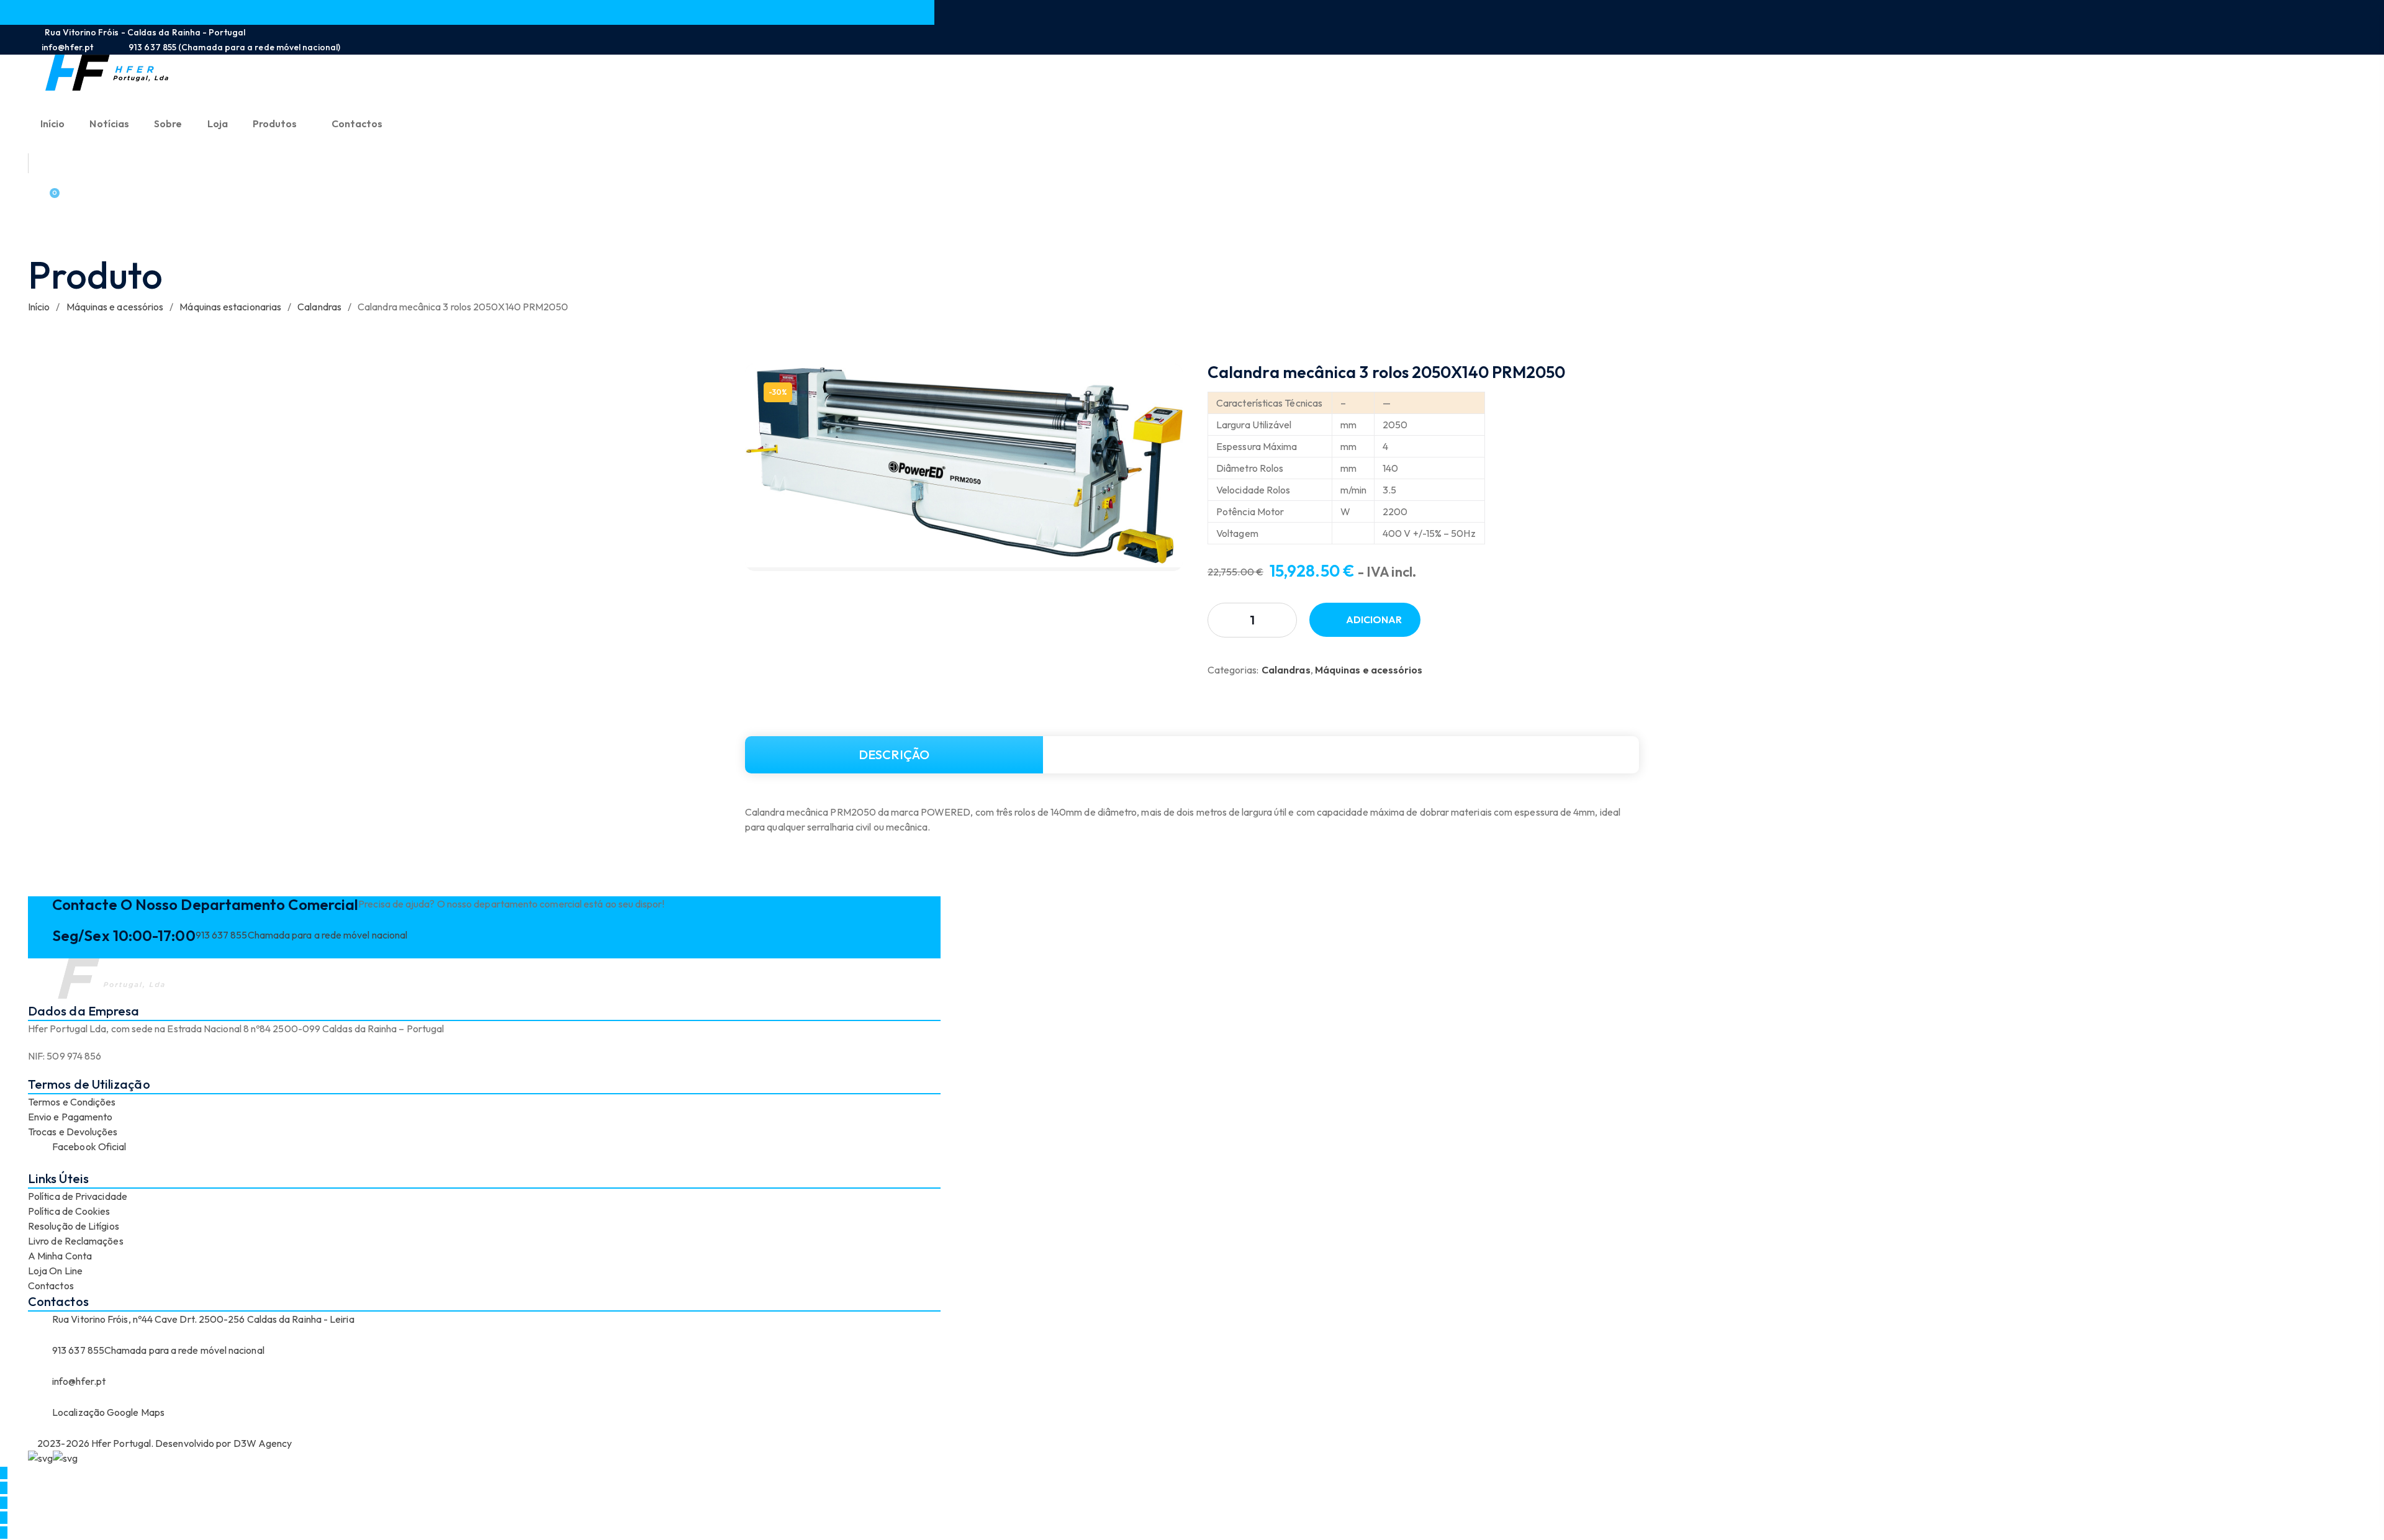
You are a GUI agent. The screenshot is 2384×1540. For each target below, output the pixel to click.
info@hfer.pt (79, 1381)
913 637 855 (222, 935)
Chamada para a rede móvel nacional (328, 935)
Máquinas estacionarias (230, 307)
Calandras (319, 307)
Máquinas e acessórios (115, 307)
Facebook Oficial (89, 1146)
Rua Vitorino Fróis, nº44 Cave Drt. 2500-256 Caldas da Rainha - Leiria (203, 1319)
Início (39, 307)
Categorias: (1233, 670)
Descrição (894, 754)
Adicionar (1374, 619)
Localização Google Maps (108, 1412)
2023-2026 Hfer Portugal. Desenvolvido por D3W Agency (164, 1443)
